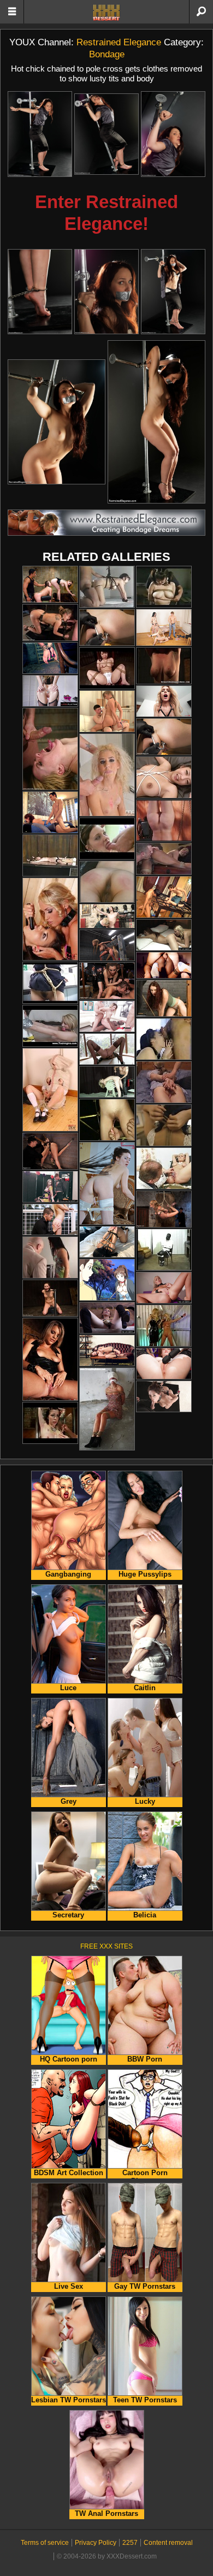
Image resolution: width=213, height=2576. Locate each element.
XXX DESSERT (106, 13)
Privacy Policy (96, 2543)
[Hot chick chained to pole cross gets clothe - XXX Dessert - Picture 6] (173, 292)
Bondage (107, 54)
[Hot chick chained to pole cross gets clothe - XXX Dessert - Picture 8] (156, 422)
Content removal (168, 2543)
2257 (130, 2543)
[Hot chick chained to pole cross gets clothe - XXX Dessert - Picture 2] (106, 134)
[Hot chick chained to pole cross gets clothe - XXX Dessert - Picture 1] (40, 134)
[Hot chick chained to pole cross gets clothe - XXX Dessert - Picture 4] (40, 292)
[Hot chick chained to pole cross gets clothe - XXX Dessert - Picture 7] (57, 422)
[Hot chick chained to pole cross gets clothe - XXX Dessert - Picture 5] (106, 292)
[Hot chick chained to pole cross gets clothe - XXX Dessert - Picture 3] (173, 134)
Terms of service (45, 2543)
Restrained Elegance (119, 42)
